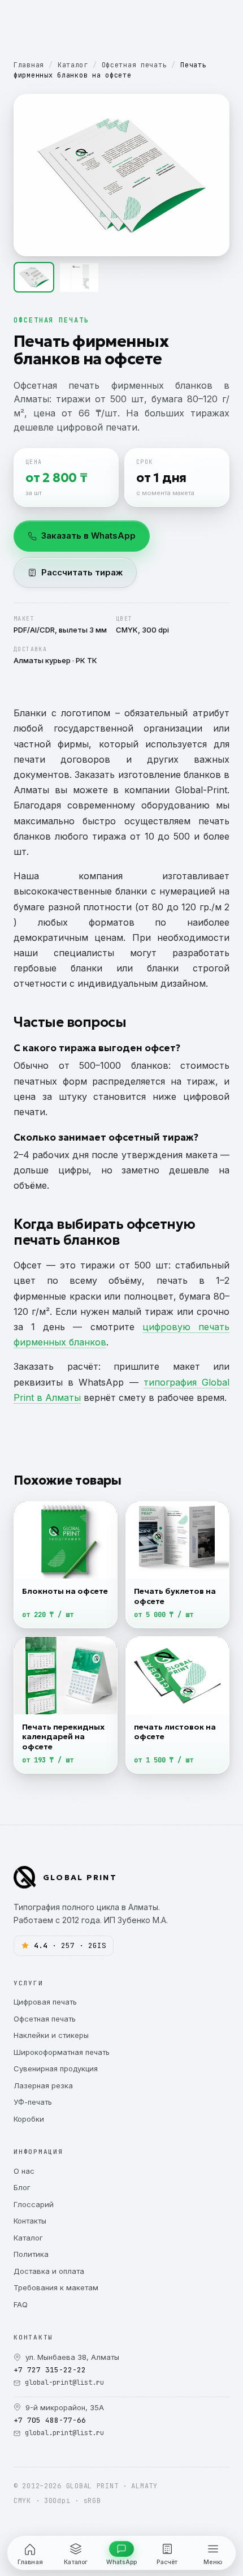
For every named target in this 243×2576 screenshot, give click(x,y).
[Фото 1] (34, 277)
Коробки (29, 2119)
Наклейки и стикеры (51, 2035)
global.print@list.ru (64, 2433)
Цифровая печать (45, 2002)
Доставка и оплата (49, 2271)
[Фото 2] (79, 277)
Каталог (73, 65)
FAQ (21, 2304)
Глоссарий (34, 2204)
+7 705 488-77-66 (50, 2420)
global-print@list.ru (64, 2383)
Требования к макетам (56, 2287)
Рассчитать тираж (82, 572)
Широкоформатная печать (62, 2052)
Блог (22, 2187)
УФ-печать (33, 2102)
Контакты (30, 2221)
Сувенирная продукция (56, 2068)
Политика (31, 2254)
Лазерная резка (43, 2085)
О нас (24, 2171)
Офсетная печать (134, 65)
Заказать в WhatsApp (88, 536)
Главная (29, 65)
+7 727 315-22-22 (50, 2370)
